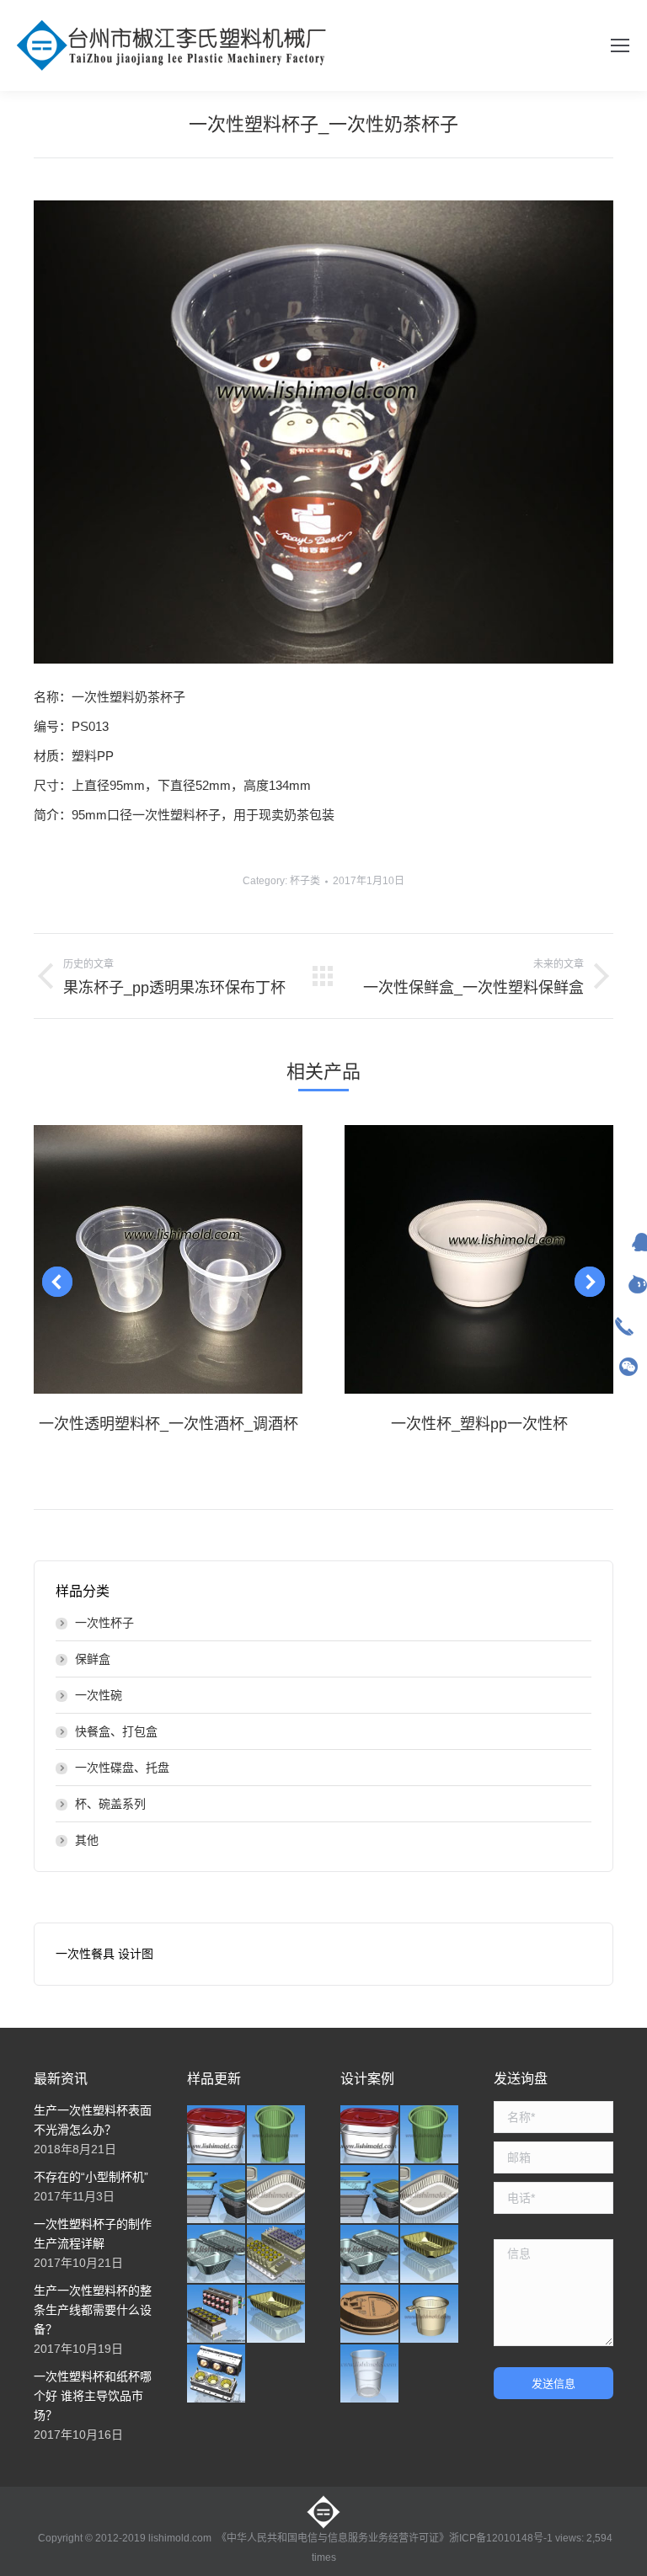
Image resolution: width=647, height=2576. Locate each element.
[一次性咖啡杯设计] (430, 2315)
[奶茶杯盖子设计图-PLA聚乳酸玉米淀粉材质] (370, 2315)
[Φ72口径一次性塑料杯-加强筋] (277, 2135)
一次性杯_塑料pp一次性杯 (479, 1424)
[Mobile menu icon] (620, 45)
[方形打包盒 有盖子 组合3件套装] (217, 2195)
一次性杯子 (104, 1623)
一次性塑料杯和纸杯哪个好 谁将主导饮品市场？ (93, 2396)
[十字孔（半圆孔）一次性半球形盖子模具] (217, 2315)
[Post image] (168, 1259)
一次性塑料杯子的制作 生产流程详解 (93, 2234)
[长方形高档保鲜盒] (217, 2135)
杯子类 (305, 881)
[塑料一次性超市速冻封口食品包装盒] (277, 2315)
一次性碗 (99, 1695)
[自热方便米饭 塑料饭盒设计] (277, 2195)
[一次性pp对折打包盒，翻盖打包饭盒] (217, 2255)
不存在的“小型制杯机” (91, 2177)
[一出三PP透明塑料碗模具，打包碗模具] (217, 2374)
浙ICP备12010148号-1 (501, 2538)
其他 (87, 1840)
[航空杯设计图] (370, 2374)
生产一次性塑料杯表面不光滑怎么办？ (93, 2120)
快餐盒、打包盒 (116, 1731)
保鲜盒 (93, 1659)
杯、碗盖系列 (110, 1804)
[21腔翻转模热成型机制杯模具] (277, 2255)
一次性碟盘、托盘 (122, 1768)
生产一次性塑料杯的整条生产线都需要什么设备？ (93, 2310)
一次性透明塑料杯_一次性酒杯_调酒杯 (168, 1424)
